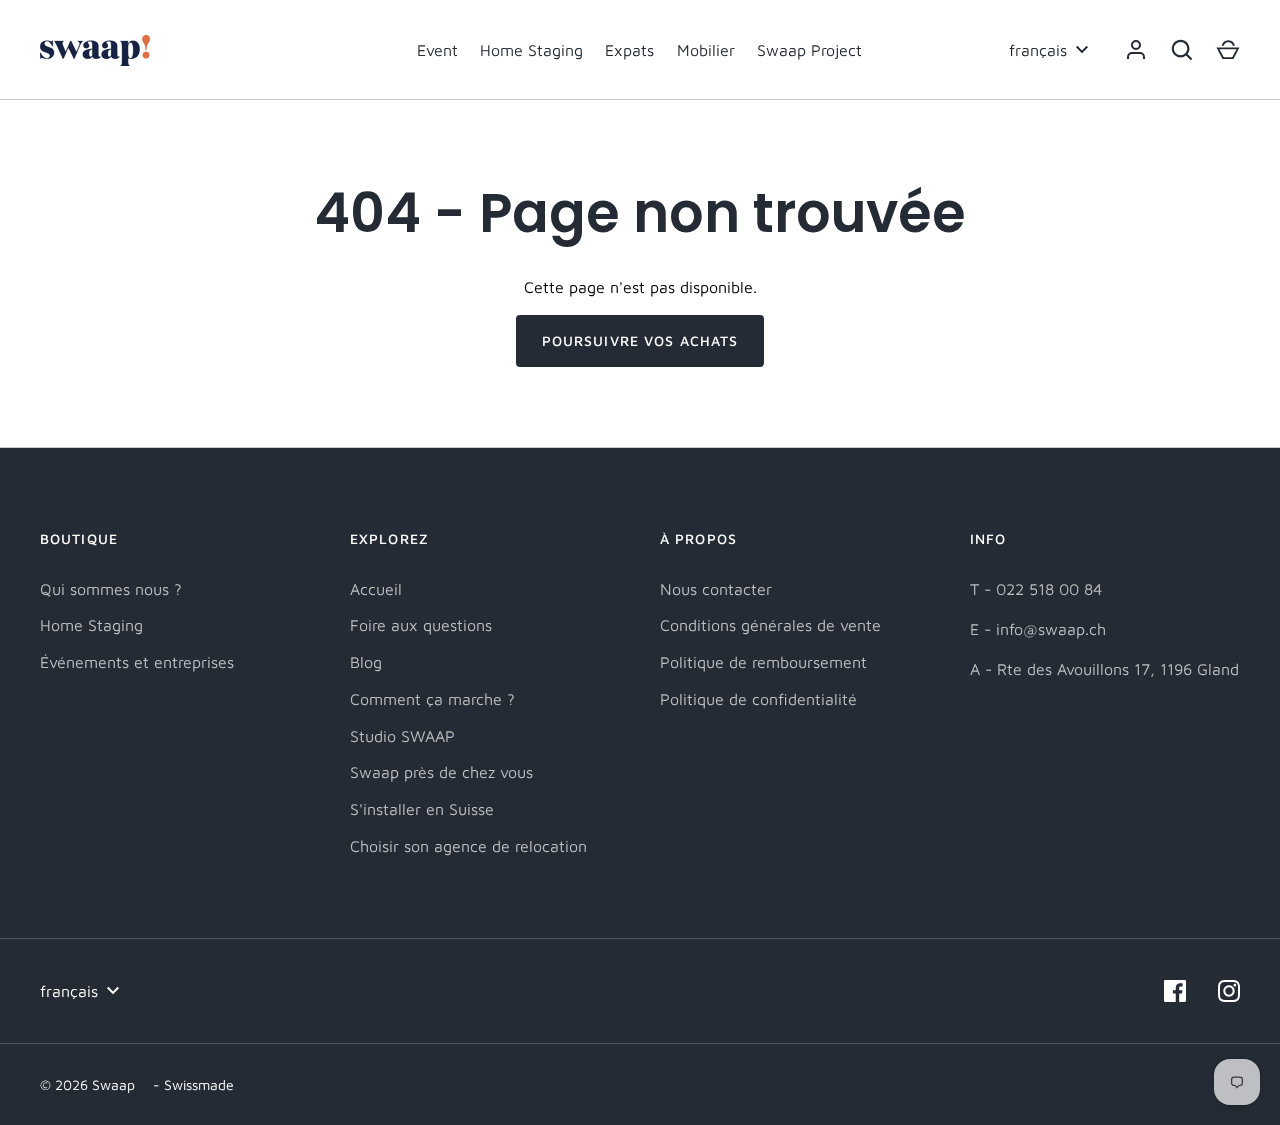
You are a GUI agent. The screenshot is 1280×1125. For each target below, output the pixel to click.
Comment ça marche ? (432, 699)
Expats (629, 50)
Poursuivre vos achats (640, 340)
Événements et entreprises (137, 662)
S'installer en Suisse (422, 809)
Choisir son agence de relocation (468, 846)
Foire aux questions (421, 625)
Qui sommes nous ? (111, 589)
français (1038, 50)
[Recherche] (1182, 50)
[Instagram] (1229, 991)
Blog (366, 662)
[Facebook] (1175, 991)
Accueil (376, 589)
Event (437, 50)
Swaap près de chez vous (441, 772)
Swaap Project (809, 50)
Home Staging (531, 50)
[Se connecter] (1136, 50)
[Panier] (1228, 50)
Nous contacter (716, 589)
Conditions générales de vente (770, 625)
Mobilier (706, 50)
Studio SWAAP (402, 736)
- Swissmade (193, 1084)
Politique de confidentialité (758, 699)
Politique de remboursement (763, 662)
